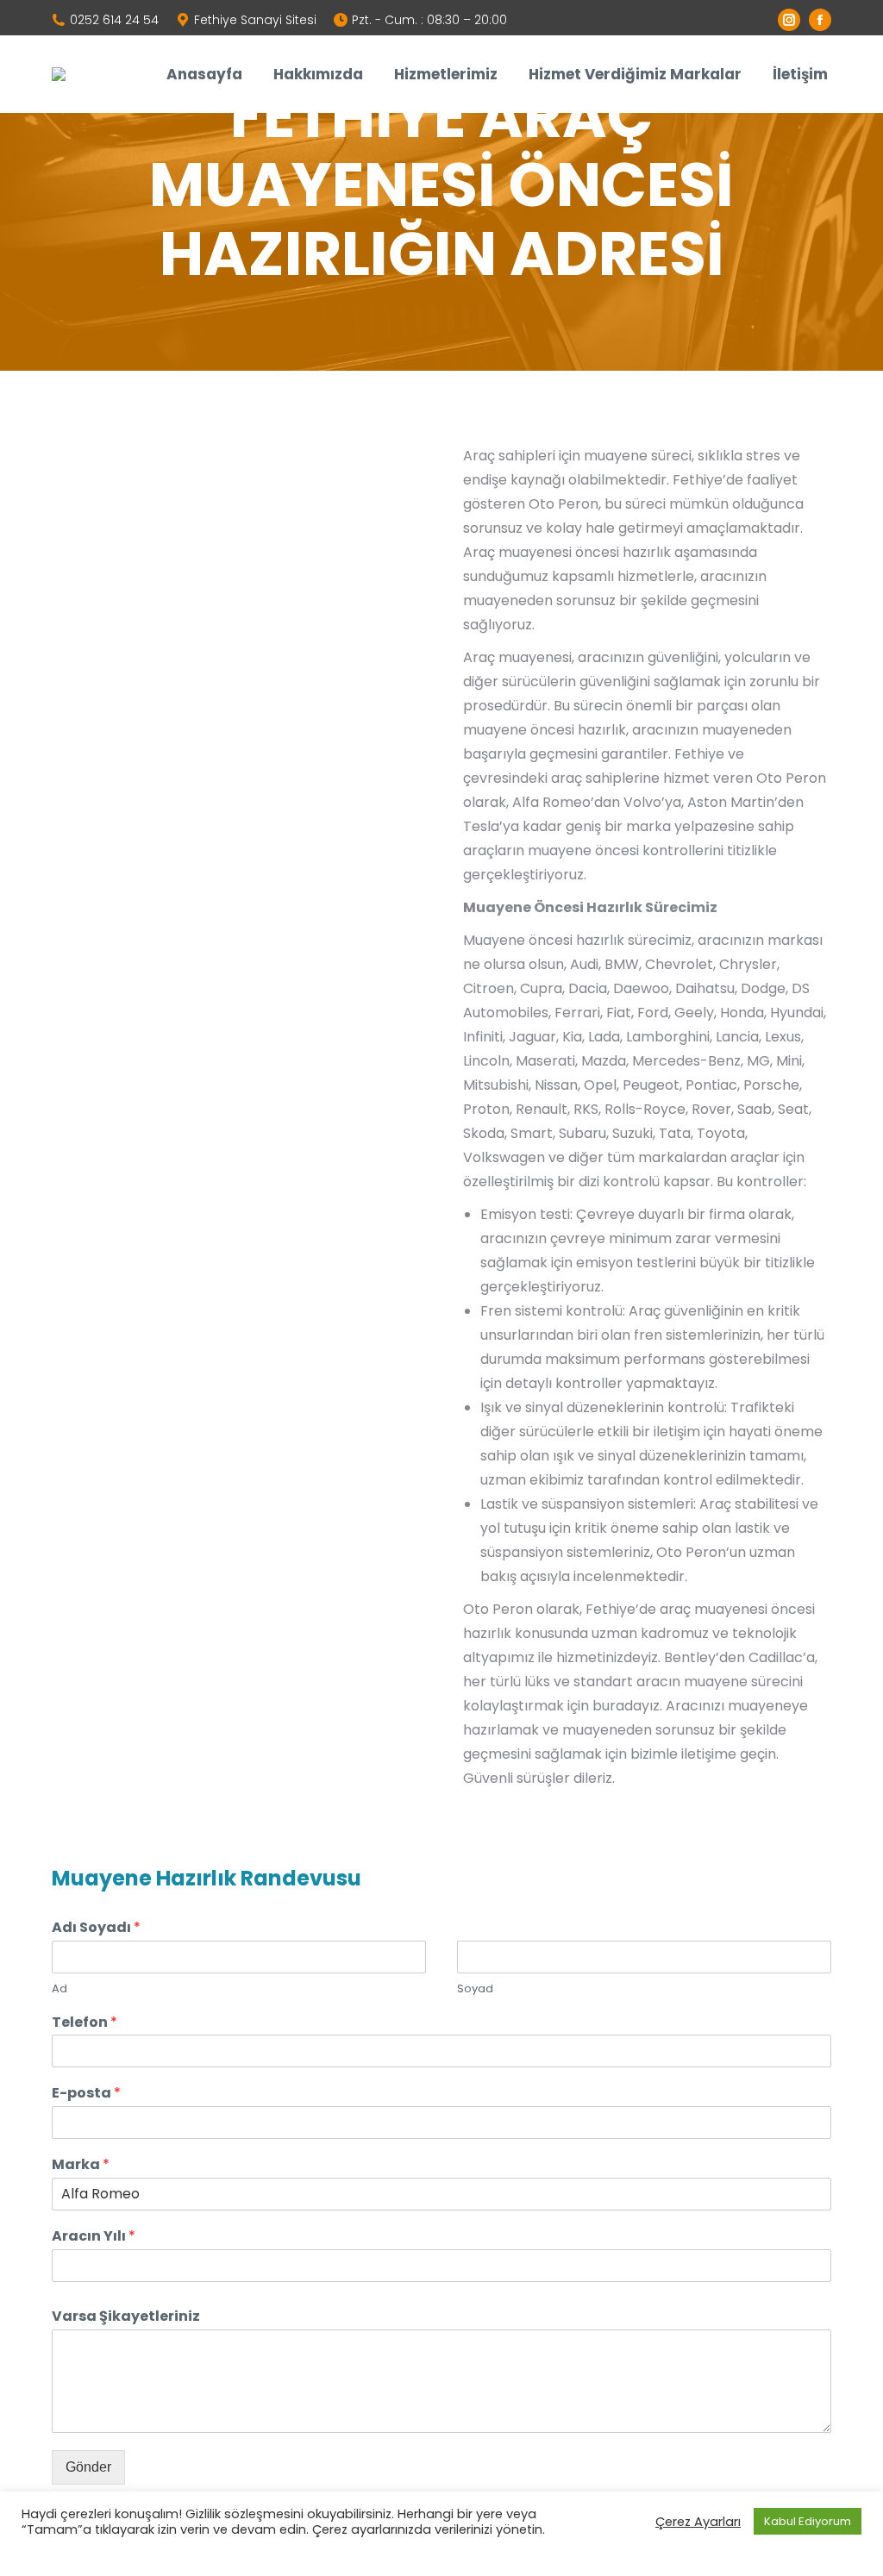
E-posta (86, 2094)
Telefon (85, 2023)
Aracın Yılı (94, 2237)
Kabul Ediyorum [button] (808, 2521)
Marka (81, 2165)
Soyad (475, 1989)
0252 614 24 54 (114, 20)
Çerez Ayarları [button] (698, 2522)
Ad (59, 1989)
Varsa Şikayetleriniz (126, 2317)
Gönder (88, 2467)
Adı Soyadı (96, 1928)
